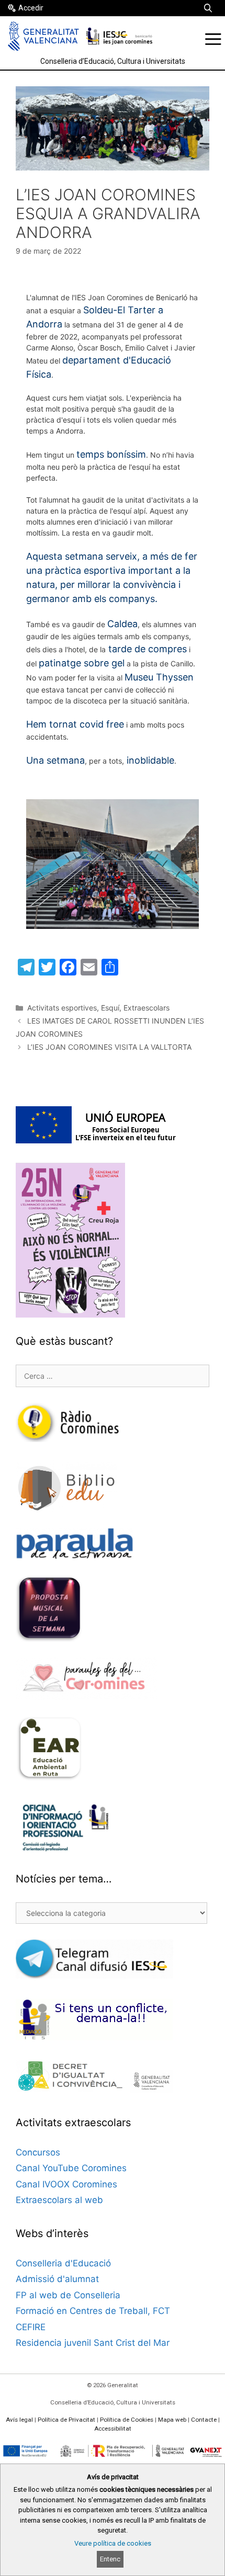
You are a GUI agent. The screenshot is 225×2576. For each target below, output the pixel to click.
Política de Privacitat (66, 2420)
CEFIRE (31, 2327)
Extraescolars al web (59, 2200)
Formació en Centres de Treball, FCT (93, 2311)
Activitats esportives (62, 1008)
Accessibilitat (113, 2429)
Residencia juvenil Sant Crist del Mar (93, 2343)
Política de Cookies (127, 2420)
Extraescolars (147, 1008)
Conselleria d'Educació (63, 2263)
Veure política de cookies (113, 2543)
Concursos (38, 2152)
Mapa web (172, 2420)
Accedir (31, 8)
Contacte (204, 2420)
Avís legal (19, 2420)
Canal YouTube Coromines (71, 2168)
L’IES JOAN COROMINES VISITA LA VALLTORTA (109, 1047)
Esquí (110, 1008)
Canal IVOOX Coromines (66, 2184)
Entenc (110, 2559)
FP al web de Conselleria (68, 2295)
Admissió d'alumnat (57, 2279)
